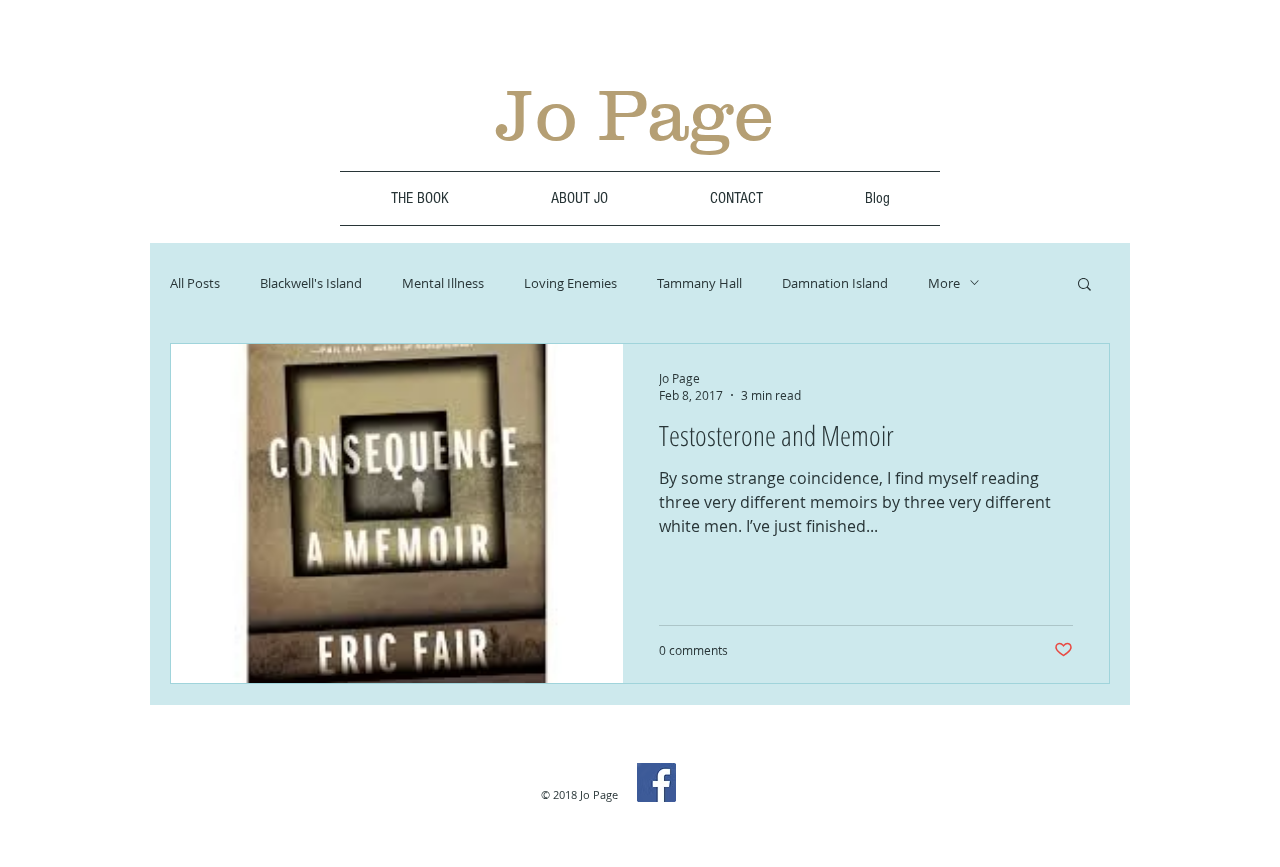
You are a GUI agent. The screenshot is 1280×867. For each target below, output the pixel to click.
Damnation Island (835, 283)
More (944, 283)
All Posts (195, 283)
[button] (1084, 285)
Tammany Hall (699, 283)
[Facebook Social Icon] (656, 782)
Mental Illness (443, 283)
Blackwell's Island (311, 283)
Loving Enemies (570, 283)
